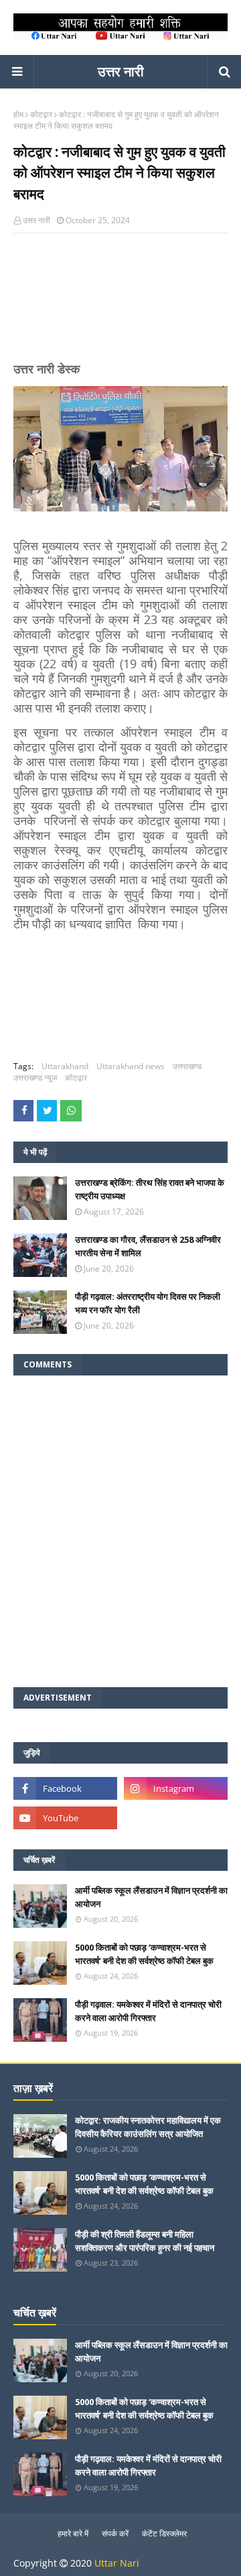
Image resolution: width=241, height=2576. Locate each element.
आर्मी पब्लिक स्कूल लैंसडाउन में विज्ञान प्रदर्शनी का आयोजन (151, 1897)
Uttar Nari (117, 2563)
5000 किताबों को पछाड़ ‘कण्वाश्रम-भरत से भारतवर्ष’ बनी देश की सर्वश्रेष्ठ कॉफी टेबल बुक (144, 1954)
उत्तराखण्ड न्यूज (35, 1078)
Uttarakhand (65, 1066)
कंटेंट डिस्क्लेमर (164, 2533)
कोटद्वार (41, 114)
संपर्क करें (115, 2533)
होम (18, 114)
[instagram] (176, 1788)
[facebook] (65, 1788)
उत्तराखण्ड (187, 1066)
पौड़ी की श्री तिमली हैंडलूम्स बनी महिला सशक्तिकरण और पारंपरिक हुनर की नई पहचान (145, 2241)
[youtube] (65, 1818)
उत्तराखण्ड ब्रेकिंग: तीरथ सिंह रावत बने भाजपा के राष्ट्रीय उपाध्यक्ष (150, 1189)
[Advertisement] (120, 303)
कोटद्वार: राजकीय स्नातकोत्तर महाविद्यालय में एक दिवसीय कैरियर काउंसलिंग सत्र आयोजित (148, 2127)
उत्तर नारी (121, 71)
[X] (176, 1818)
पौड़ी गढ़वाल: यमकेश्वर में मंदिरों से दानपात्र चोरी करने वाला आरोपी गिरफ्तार (148, 2011)
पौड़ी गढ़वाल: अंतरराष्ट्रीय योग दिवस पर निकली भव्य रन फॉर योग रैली (148, 1303)
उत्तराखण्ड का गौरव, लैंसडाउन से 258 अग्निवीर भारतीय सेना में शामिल (148, 1246)
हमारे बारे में (73, 2533)
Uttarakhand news (131, 1066)
